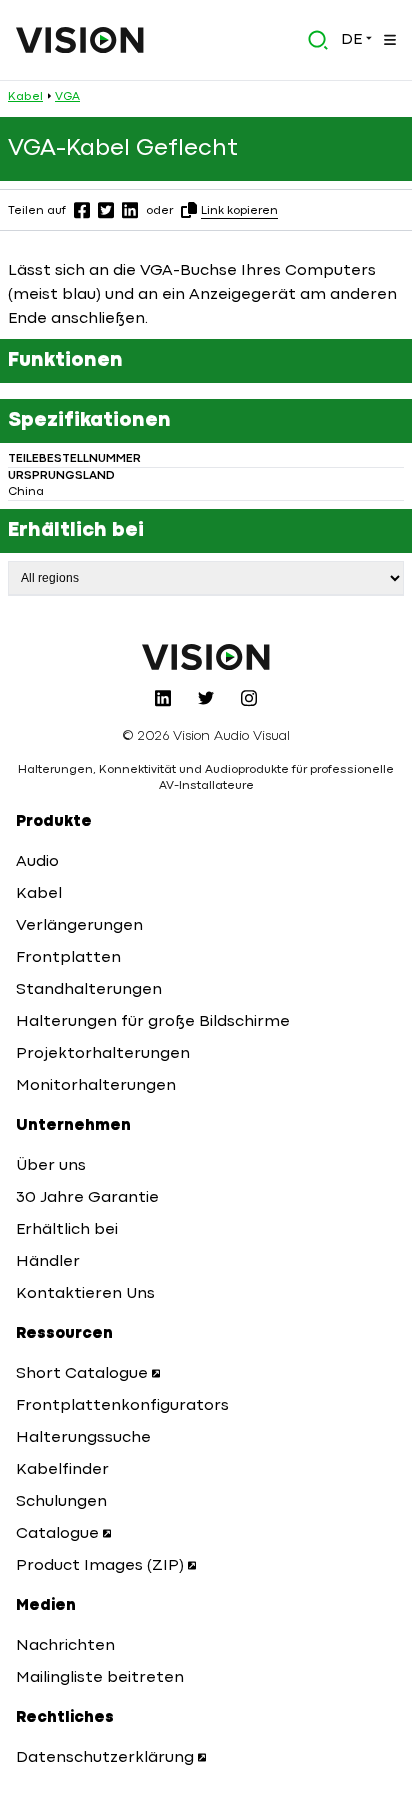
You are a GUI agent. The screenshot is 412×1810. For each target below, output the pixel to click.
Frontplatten (68, 958)
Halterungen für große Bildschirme (153, 1022)
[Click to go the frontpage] (80, 40)
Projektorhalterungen (103, 1054)
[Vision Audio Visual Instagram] (249, 698)
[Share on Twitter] (106, 210)
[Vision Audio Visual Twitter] (206, 698)
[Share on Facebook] (82, 210)
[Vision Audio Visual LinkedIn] (163, 698)
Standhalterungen (89, 990)
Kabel (25, 97)
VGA (67, 97)
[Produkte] (388, 40)
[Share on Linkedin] (130, 210)
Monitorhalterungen (96, 1086)
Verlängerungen (79, 926)
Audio (37, 862)
